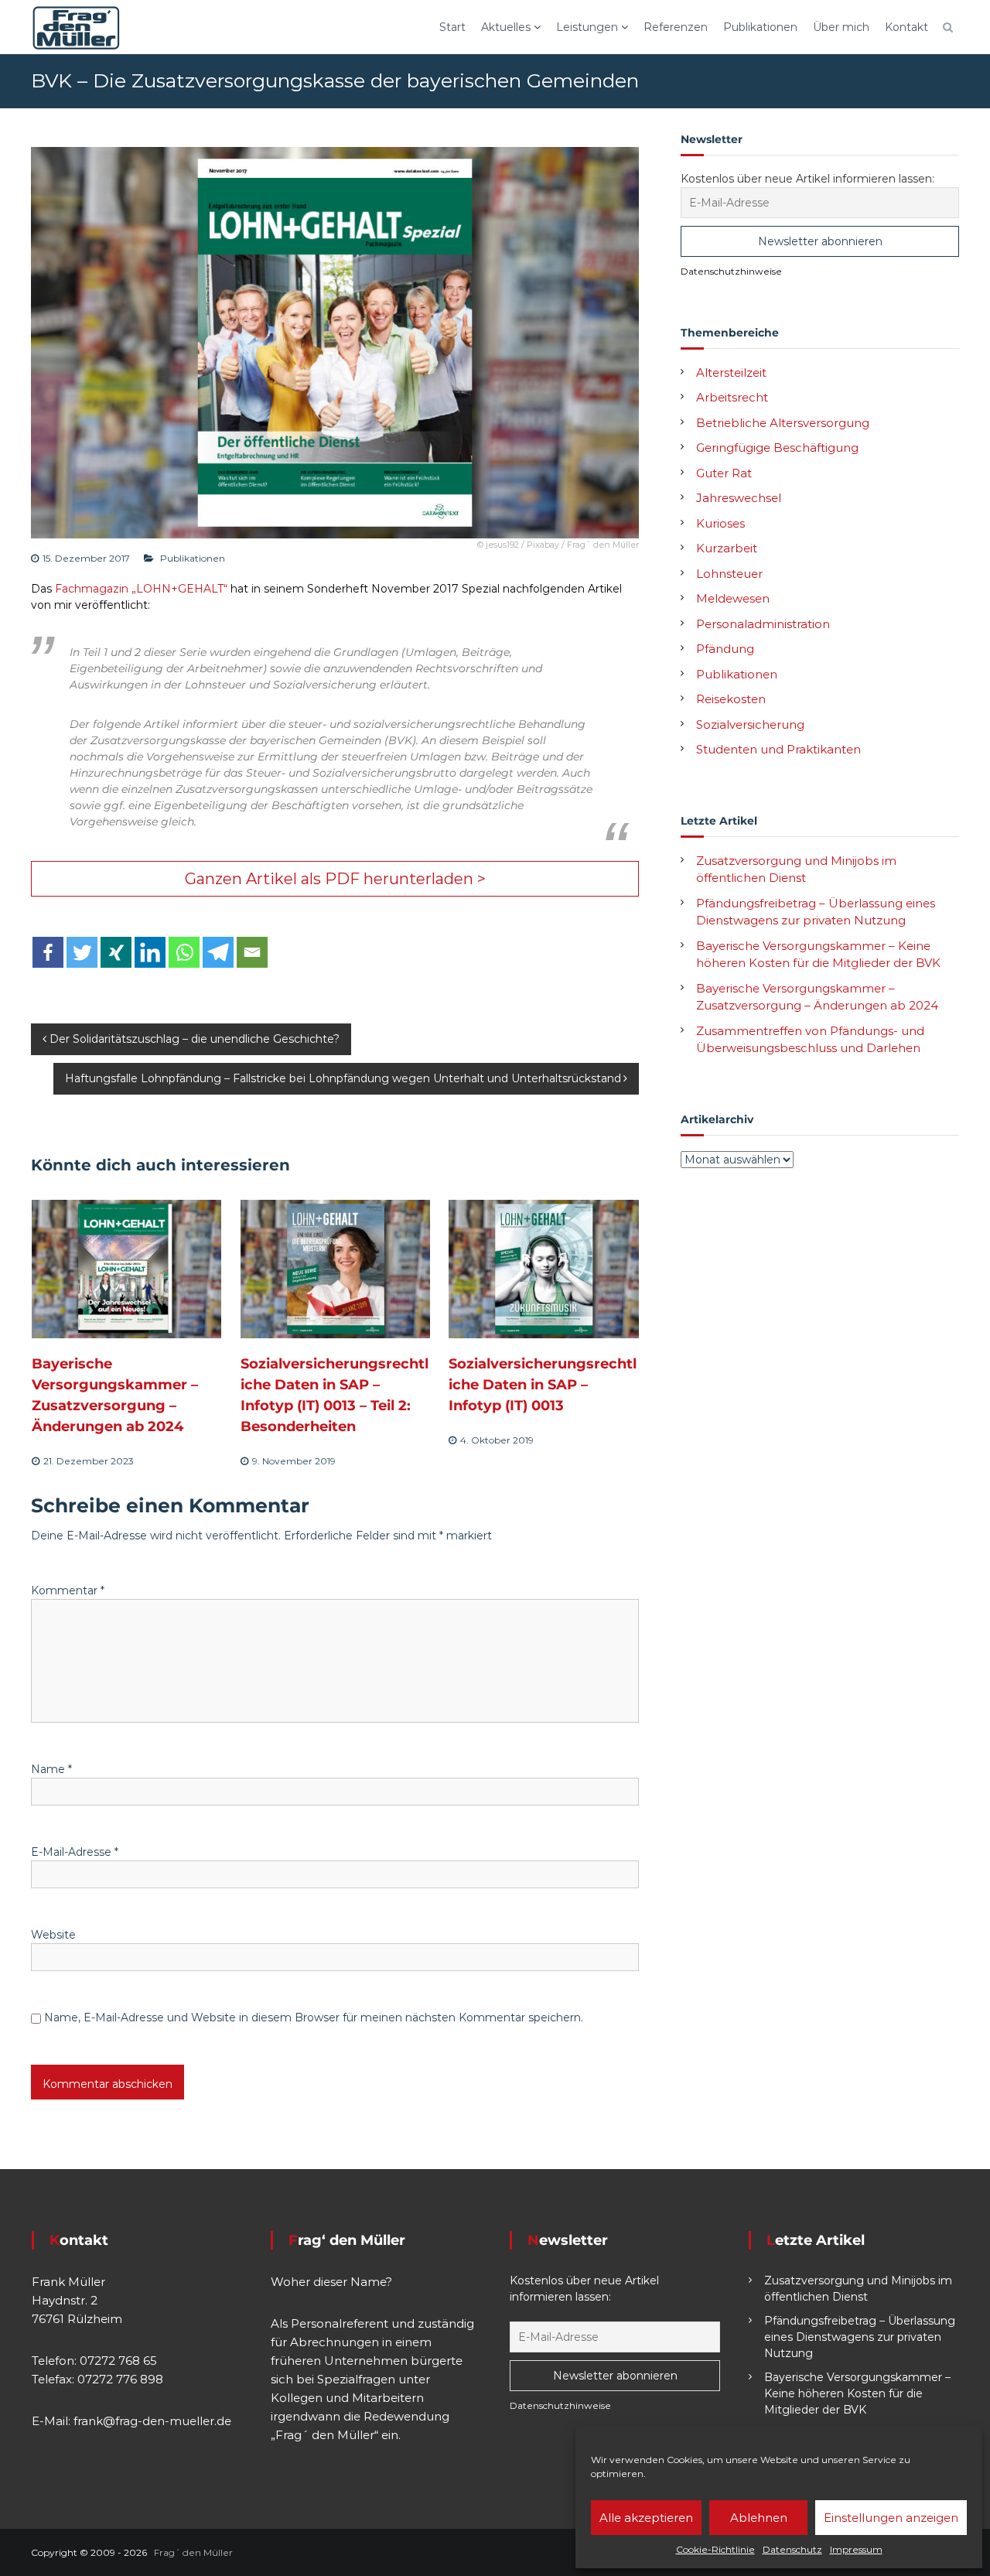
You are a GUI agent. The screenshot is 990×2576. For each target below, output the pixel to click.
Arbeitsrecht (732, 397)
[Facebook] (48, 952)
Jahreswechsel (739, 498)
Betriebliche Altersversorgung (783, 423)
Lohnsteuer (729, 574)
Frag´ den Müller (193, 2552)
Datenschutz (792, 2549)
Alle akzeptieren (646, 2518)
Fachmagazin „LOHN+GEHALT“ (141, 589)
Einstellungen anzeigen (891, 2518)
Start (452, 27)
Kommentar (68, 1590)
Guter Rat (724, 473)
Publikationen (760, 27)
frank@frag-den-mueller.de (152, 2421)
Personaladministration (763, 624)
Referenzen (676, 27)
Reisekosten (731, 699)
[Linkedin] (150, 952)
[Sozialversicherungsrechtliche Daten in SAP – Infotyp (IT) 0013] (544, 1268)
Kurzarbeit (727, 548)
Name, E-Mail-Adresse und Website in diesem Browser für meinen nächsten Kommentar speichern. (314, 2017)
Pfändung (725, 649)
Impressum (856, 2549)
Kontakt (906, 27)
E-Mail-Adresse (75, 1852)
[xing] (116, 952)
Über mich (841, 27)
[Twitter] (82, 952)
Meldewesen (733, 598)
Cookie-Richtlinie (715, 2549)
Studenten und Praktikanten (778, 749)
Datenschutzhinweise (731, 271)
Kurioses (720, 523)
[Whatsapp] (184, 952)
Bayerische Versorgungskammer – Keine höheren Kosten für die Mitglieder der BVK (857, 2393)
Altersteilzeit (731, 372)
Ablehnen (759, 2518)
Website (53, 1935)
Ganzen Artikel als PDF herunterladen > (335, 879)
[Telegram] (218, 952)
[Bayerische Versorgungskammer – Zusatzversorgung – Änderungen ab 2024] (127, 1268)
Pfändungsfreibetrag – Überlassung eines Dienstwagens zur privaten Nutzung (860, 2337)
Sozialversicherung (750, 724)
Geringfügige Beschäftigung (777, 448)
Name (51, 1769)
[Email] (252, 952)
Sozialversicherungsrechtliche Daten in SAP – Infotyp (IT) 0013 (543, 1385)
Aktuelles (506, 27)
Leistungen (587, 27)
